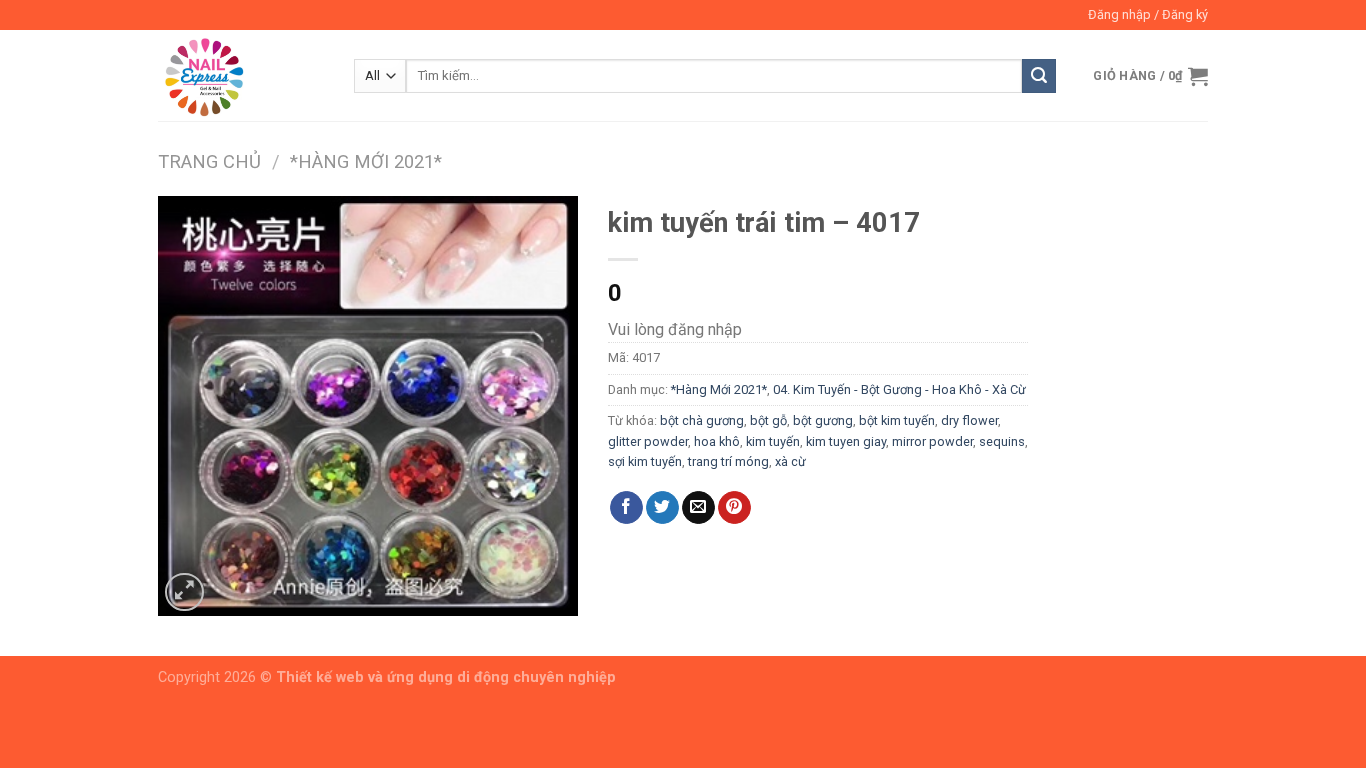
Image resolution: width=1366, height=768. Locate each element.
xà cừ (790, 461)
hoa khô (717, 441)
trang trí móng (728, 461)
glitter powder (648, 441)
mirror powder (932, 441)
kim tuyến (773, 441)
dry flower (969, 420)
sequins (1002, 441)
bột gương (823, 420)
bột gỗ (768, 420)
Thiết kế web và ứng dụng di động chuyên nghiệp (446, 677)
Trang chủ (209, 161)
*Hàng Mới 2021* (366, 161)
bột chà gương (702, 420)
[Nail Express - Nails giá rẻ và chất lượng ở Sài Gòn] (241, 75)
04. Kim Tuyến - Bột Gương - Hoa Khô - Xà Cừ (899, 389)
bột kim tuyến (897, 420)
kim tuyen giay (846, 441)
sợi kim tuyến (645, 461)
